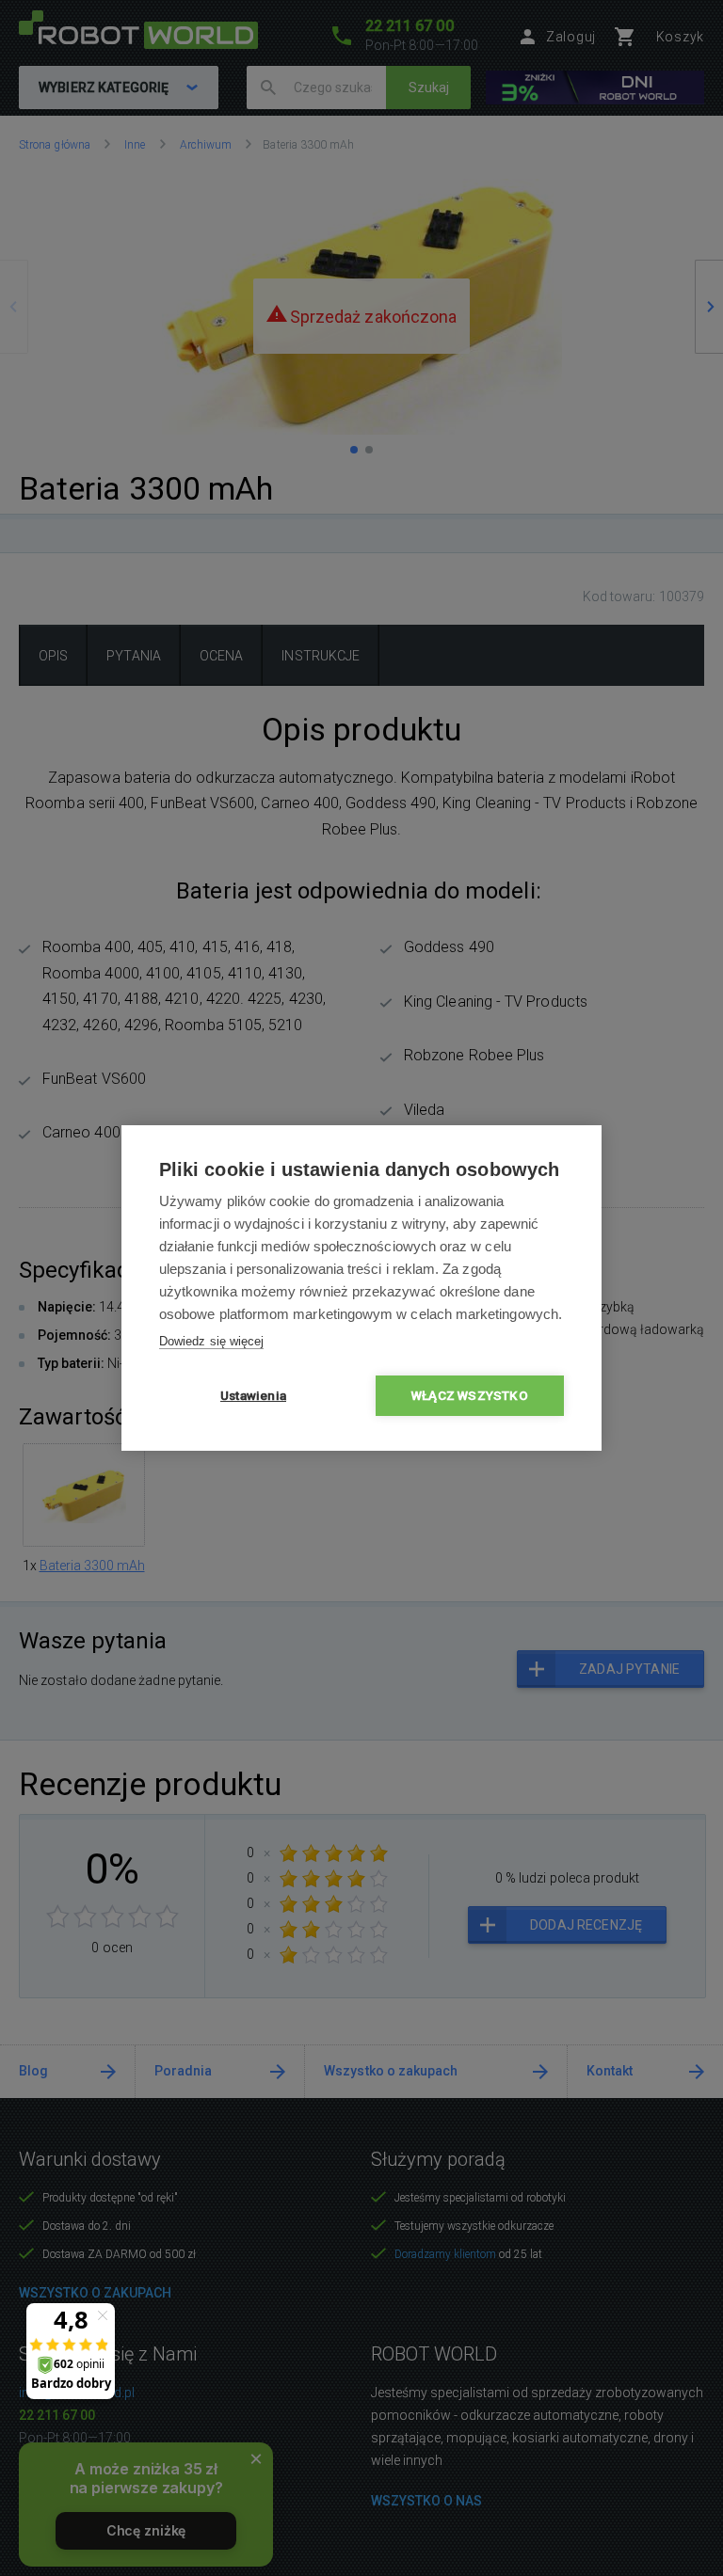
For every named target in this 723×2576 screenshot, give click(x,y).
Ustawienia (253, 1395)
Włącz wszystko (470, 1395)
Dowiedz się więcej (211, 1341)
